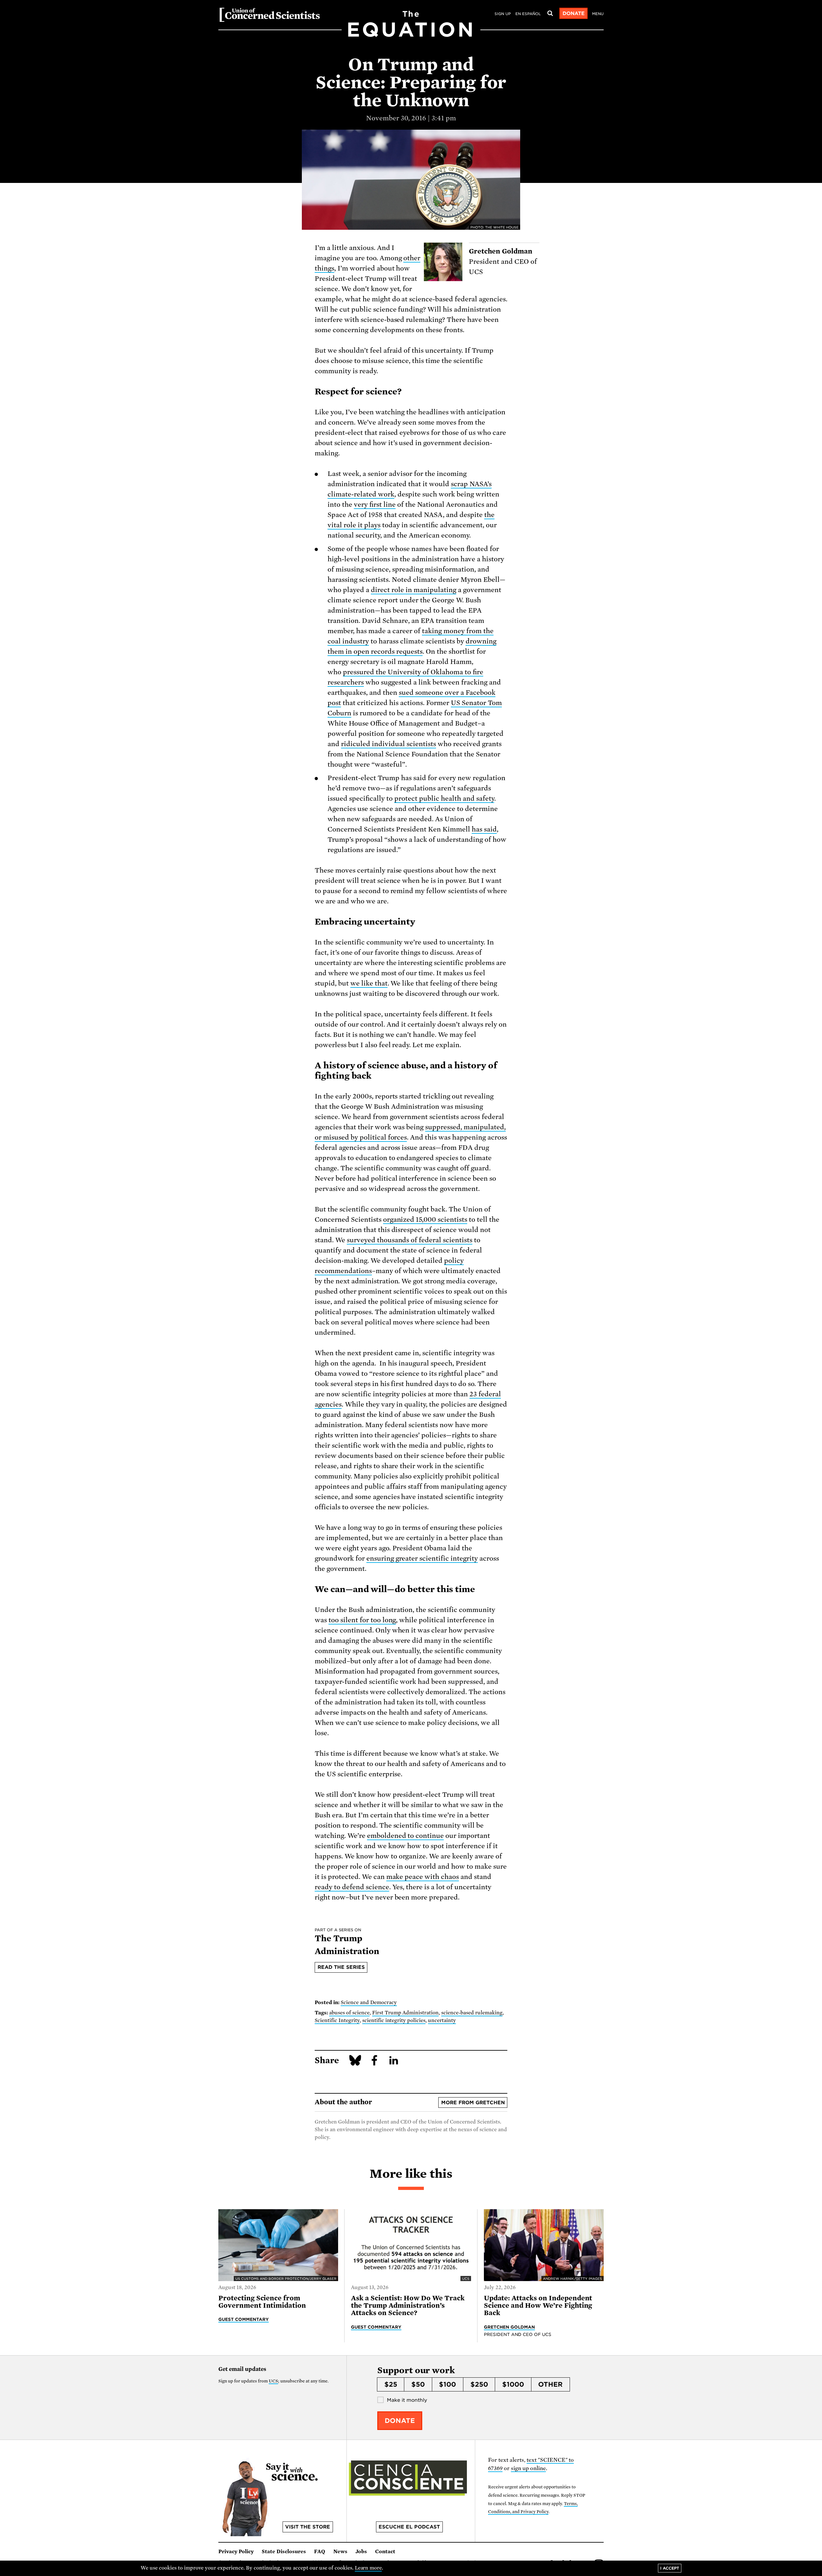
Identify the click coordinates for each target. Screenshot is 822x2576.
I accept (670, 2568)
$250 (479, 2384)
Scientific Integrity (337, 2020)
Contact (385, 2552)
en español (528, 14)
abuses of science (349, 2013)
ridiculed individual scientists (389, 744)
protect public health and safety (444, 798)
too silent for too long (362, 1620)
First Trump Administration (406, 2013)
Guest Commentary (244, 2319)
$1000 (513, 2384)
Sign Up (503, 14)
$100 (447, 2384)
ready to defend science (352, 1887)
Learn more (368, 2568)
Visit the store (308, 2527)
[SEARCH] (550, 13)
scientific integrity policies (394, 2020)
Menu (598, 14)
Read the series (341, 1967)
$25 (391, 2384)
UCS (273, 2381)
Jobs (361, 2552)
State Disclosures (284, 2552)
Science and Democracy (369, 2003)
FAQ (320, 2552)
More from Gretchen (473, 2103)
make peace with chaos (423, 1877)
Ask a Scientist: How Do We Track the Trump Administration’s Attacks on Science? (408, 2306)
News (340, 2552)
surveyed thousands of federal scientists (410, 1240)
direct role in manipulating (414, 590)
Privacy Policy (236, 2552)
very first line (375, 504)
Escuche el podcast (409, 2527)
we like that (369, 983)
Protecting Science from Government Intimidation (262, 2302)
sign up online (528, 2468)
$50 (418, 2384)
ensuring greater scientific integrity (422, 1558)
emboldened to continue (406, 1836)
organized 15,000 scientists (425, 1219)
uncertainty (442, 2020)
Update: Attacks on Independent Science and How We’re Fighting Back (538, 2306)
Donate (574, 13)
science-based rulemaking (472, 2013)
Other (550, 2384)
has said (484, 829)
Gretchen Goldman (510, 2327)
